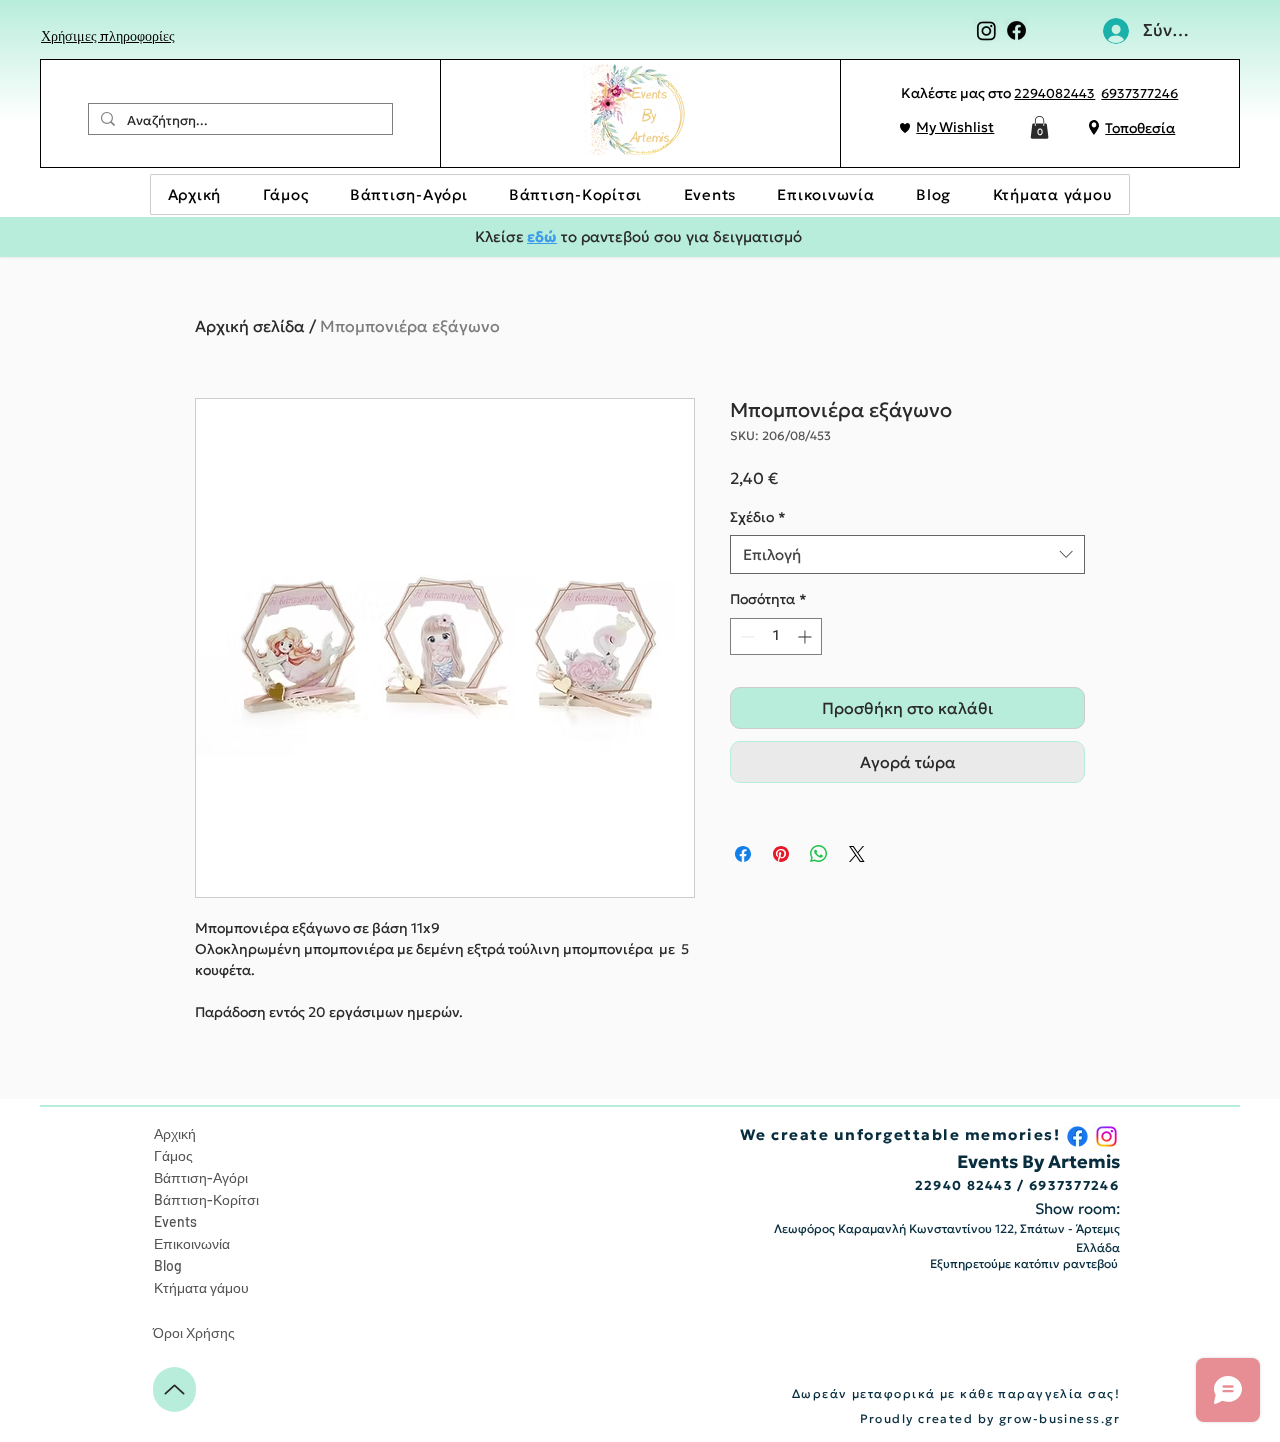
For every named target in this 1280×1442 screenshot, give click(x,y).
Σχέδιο (758, 517)
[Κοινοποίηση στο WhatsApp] (819, 854)
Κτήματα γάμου (201, 1287)
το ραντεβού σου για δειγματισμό (679, 236)
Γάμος (173, 1155)
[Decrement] (745, 636)
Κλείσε (499, 236)
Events (175, 1221)
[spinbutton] (776, 636)
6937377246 (1139, 93)
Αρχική (175, 1133)
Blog (168, 1265)
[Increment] (806, 636)
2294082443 (1054, 93)
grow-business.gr (1059, 1418)
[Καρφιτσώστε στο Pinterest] (781, 854)
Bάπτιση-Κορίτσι (206, 1199)
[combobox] (907, 554)
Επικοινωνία (192, 1243)
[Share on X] (857, 854)
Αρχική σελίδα (250, 326)
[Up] (174, 1389)
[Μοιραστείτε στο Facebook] (743, 854)
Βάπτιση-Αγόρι (201, 1177)
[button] (1039, 127)
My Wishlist (955, 127)
